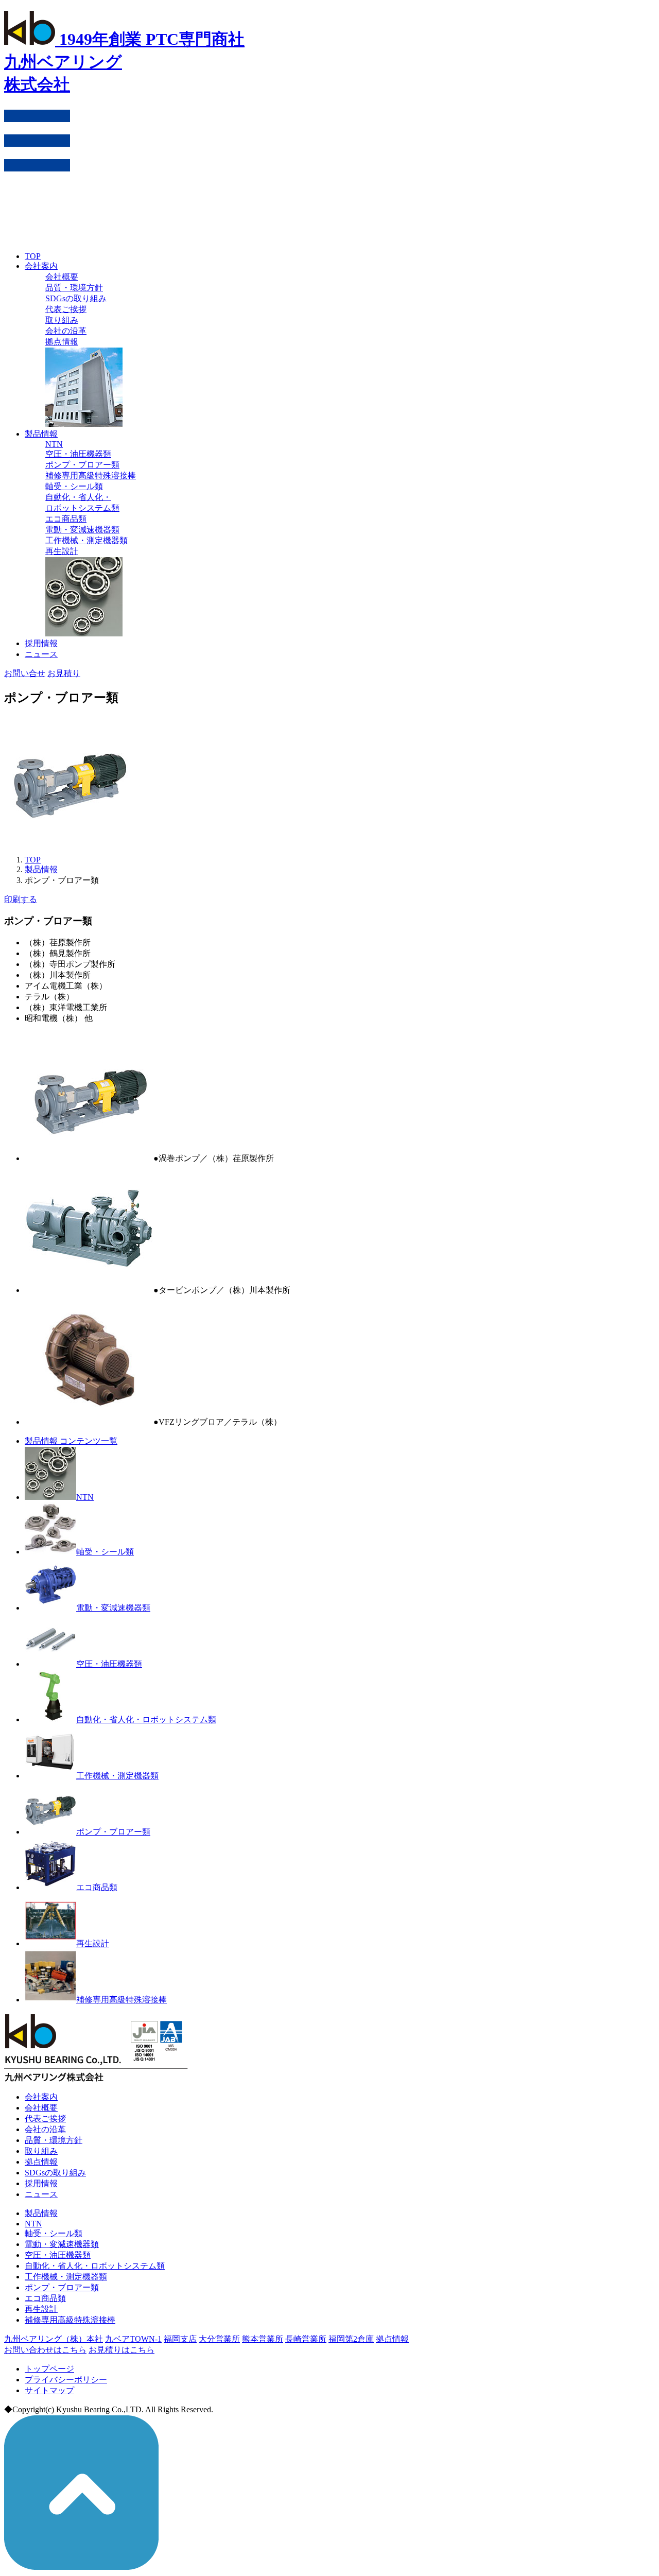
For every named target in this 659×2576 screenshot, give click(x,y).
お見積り (64, 673)
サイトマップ (49, 2390)
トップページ (49, 2369)
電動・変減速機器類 (82, 530)
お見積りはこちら (122, 2350)
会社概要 (62, 277)
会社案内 (41, 266)
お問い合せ (25, 673)
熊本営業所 (263, 2339)
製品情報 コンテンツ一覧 (71, 1441)
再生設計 (62, 551)
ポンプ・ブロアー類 (82, 465)
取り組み (62, 320)
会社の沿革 (66, 331)
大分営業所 (219, 2339)
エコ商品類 (66, 519)
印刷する (21, 899)
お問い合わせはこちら (45, 2350)
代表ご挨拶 (66, 309)
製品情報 (41, 434)
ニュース (41, 654)
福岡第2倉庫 (351, 2339)
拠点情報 (62, 342)
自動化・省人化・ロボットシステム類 (146, 1719)
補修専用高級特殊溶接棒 (91, 476)
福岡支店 (180, 2339)
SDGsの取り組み (76, 298)
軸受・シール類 (74, 486)
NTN (54, 444)
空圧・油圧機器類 (78, 454)
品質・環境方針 (74, 288)
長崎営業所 (306, 2339)
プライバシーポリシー (66, 2380)
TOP (33, 256)
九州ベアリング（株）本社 (54, 2339)
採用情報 (41, 643)
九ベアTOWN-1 (133, 2339)
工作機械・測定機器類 (86, 540)
